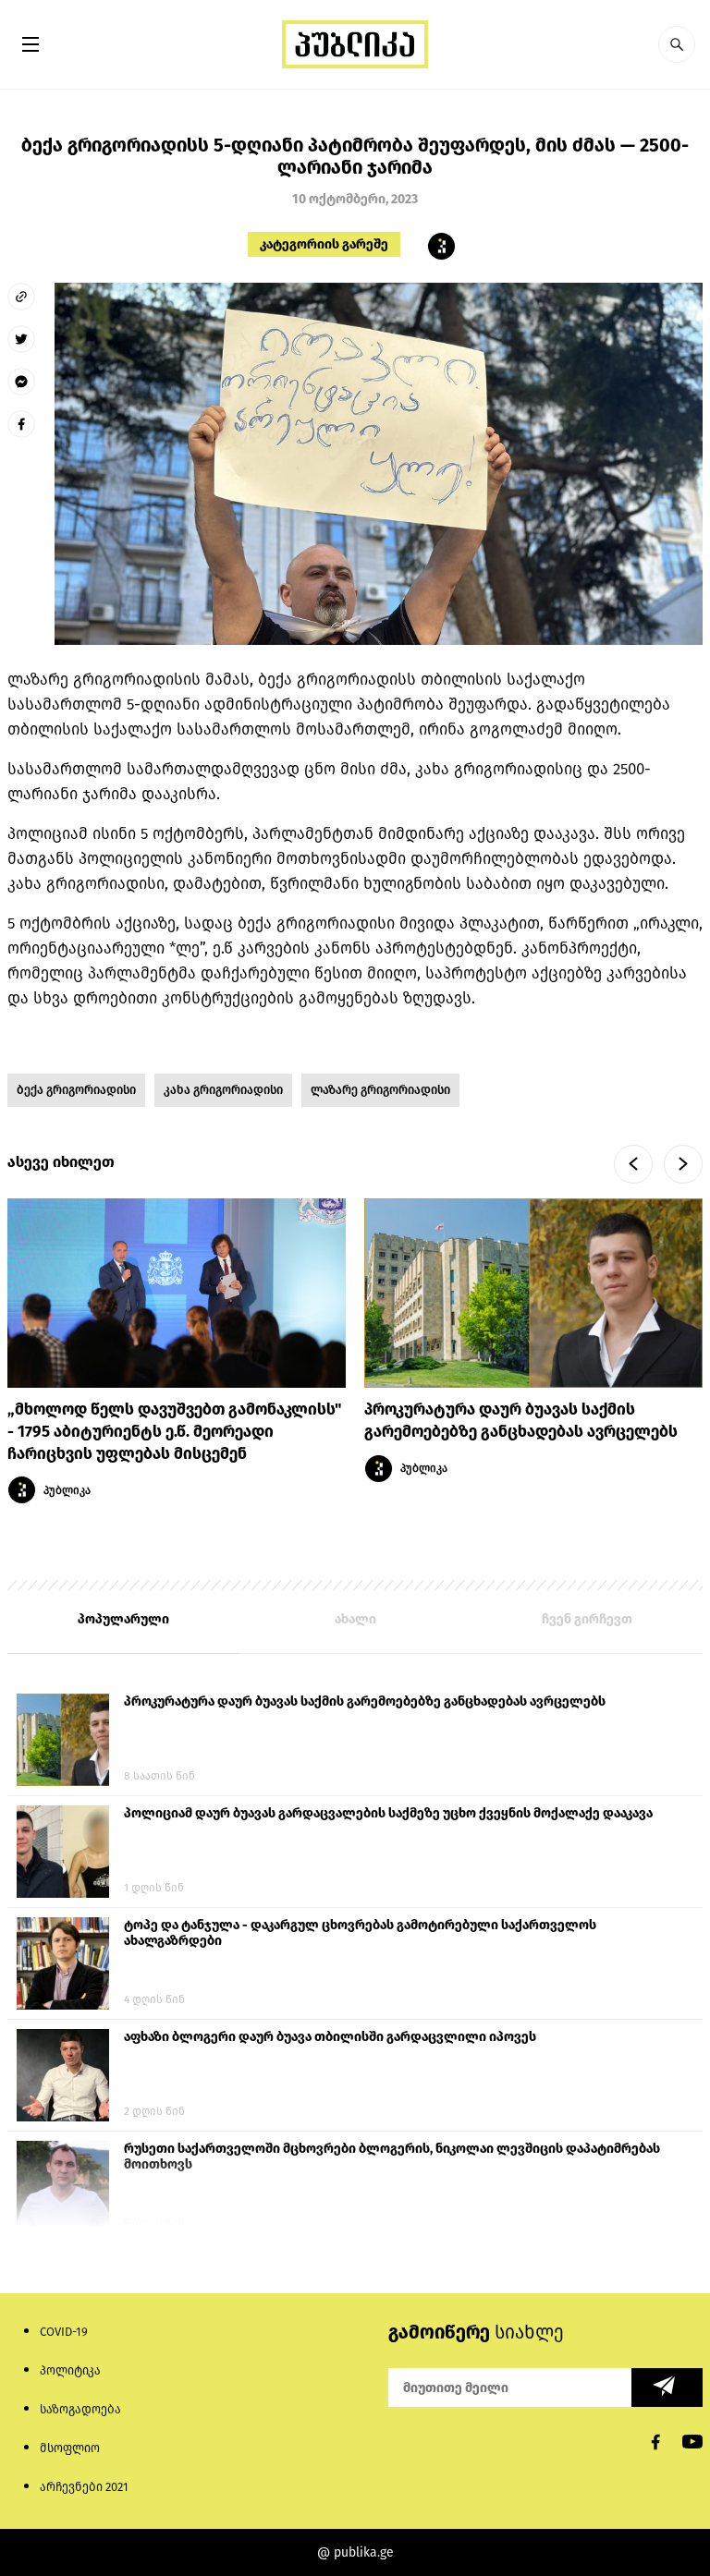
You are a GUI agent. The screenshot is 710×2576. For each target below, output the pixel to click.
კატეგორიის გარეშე (324, 244)
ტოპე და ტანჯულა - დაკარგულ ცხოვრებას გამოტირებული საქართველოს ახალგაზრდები (360, 1933)
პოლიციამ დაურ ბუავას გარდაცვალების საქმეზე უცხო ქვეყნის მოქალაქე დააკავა (388, 1813)
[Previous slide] (633, 1164)
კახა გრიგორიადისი (223, 1090)
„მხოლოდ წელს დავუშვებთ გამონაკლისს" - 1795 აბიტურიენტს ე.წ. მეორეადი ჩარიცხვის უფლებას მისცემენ (174, 1432)
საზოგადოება (80, 2409)
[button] (677, 44)
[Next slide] (683, 1164)
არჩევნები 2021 (84, 2487)
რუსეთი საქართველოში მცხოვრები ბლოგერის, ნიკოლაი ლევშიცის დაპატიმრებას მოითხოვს (392, 2157)
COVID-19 (64, 2332)
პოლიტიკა (70, 2370)
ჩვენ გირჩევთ (587, 1619)
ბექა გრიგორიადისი (76, 1090)
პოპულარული (123, 1619)
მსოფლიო (70, 2448)
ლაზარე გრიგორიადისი (380, 1090)
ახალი (355, 1619)
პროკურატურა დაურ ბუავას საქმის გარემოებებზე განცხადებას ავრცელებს (365, 1701)
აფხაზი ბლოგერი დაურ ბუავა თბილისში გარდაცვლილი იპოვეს (330, 2037)
